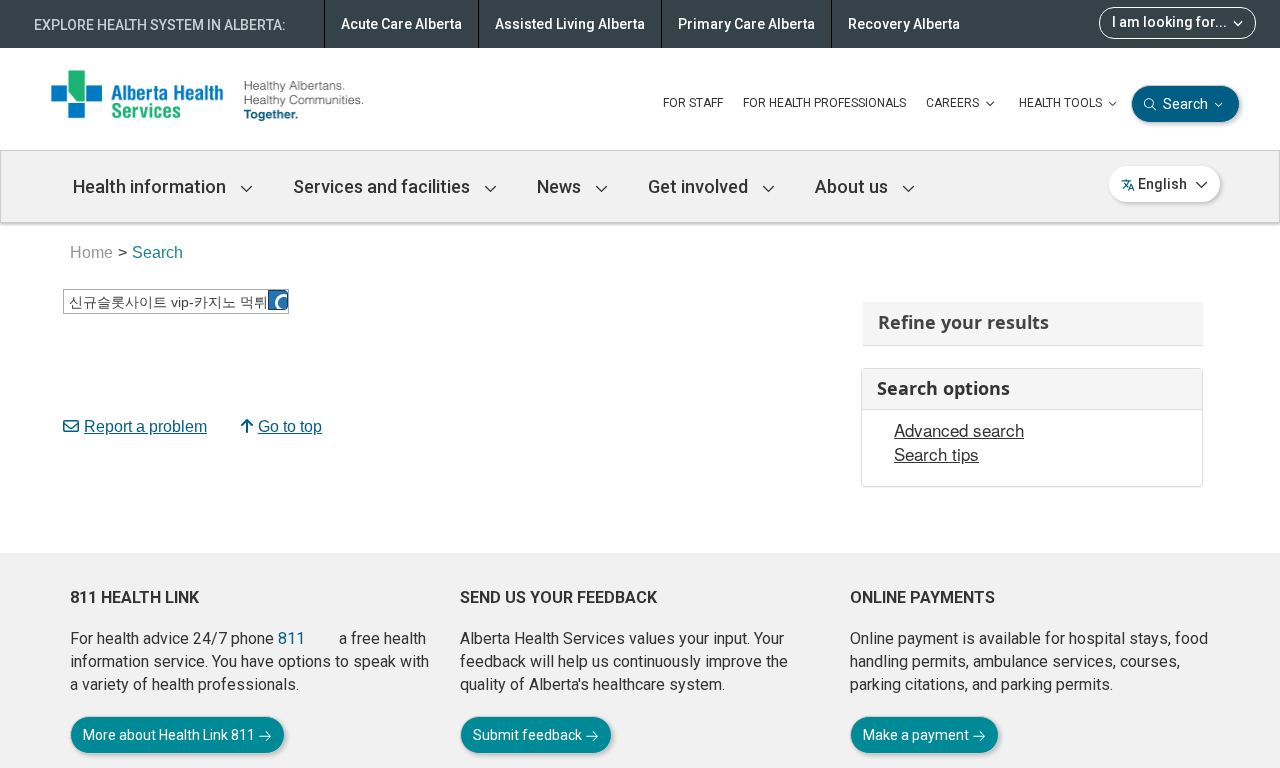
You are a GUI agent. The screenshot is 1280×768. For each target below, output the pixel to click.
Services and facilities (383, 186)
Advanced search (959, 430)
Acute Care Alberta (401, 24)
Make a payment (917, 735)
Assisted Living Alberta (570, 24)
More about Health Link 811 (170, 735)
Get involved (700, 186)
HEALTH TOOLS (1062, 103)
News (561, 186)
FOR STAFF (693, 103)
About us (853, 186)
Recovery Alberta (904, 24)
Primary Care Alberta (746, 24)
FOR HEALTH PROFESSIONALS (824, 103)
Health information (151, 186)
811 (291, 638)
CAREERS (954, 103)
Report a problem (145, 426)
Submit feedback (529, 735)
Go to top (290, 426)
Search (1185, 104)
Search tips (936, 454)
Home (91, 252)
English (1162, 184)
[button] (278, 300)
